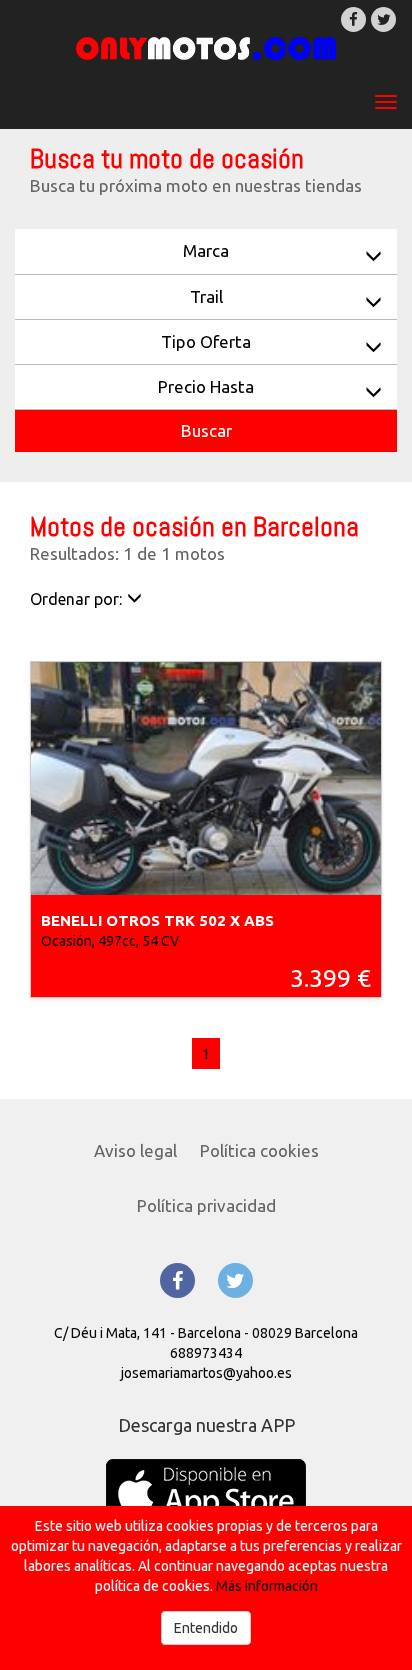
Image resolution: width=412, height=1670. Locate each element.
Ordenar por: (76, 599)
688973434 (206, 1353)
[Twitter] (383, 19)
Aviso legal (135, 1150)
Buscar (206, 430)
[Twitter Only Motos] (235, 1280)
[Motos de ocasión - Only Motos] (206, 48)
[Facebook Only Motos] (177, 1280)
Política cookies (259, 1150)
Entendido (206, 1628)
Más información (267, 1586)
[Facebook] (353, 19)
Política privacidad (206, 1205)
